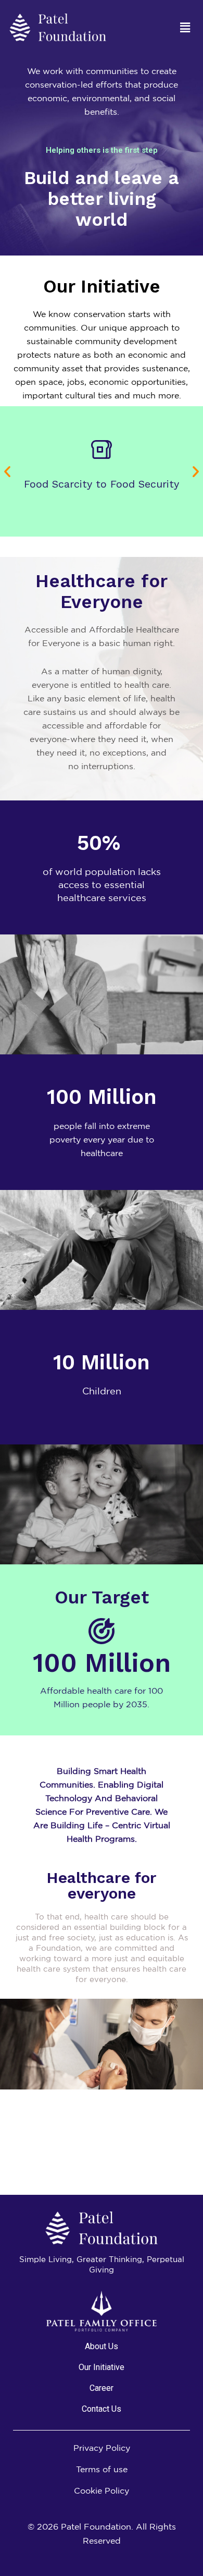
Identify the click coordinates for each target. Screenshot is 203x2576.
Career (102, 2388)
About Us (102, 2346)
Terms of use (102, 2469)
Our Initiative (102, 2367)
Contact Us (102, 2409)
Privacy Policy (102, 2448)
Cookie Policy (102, 2490)
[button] (185, 27)
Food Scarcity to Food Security (102, 484)
